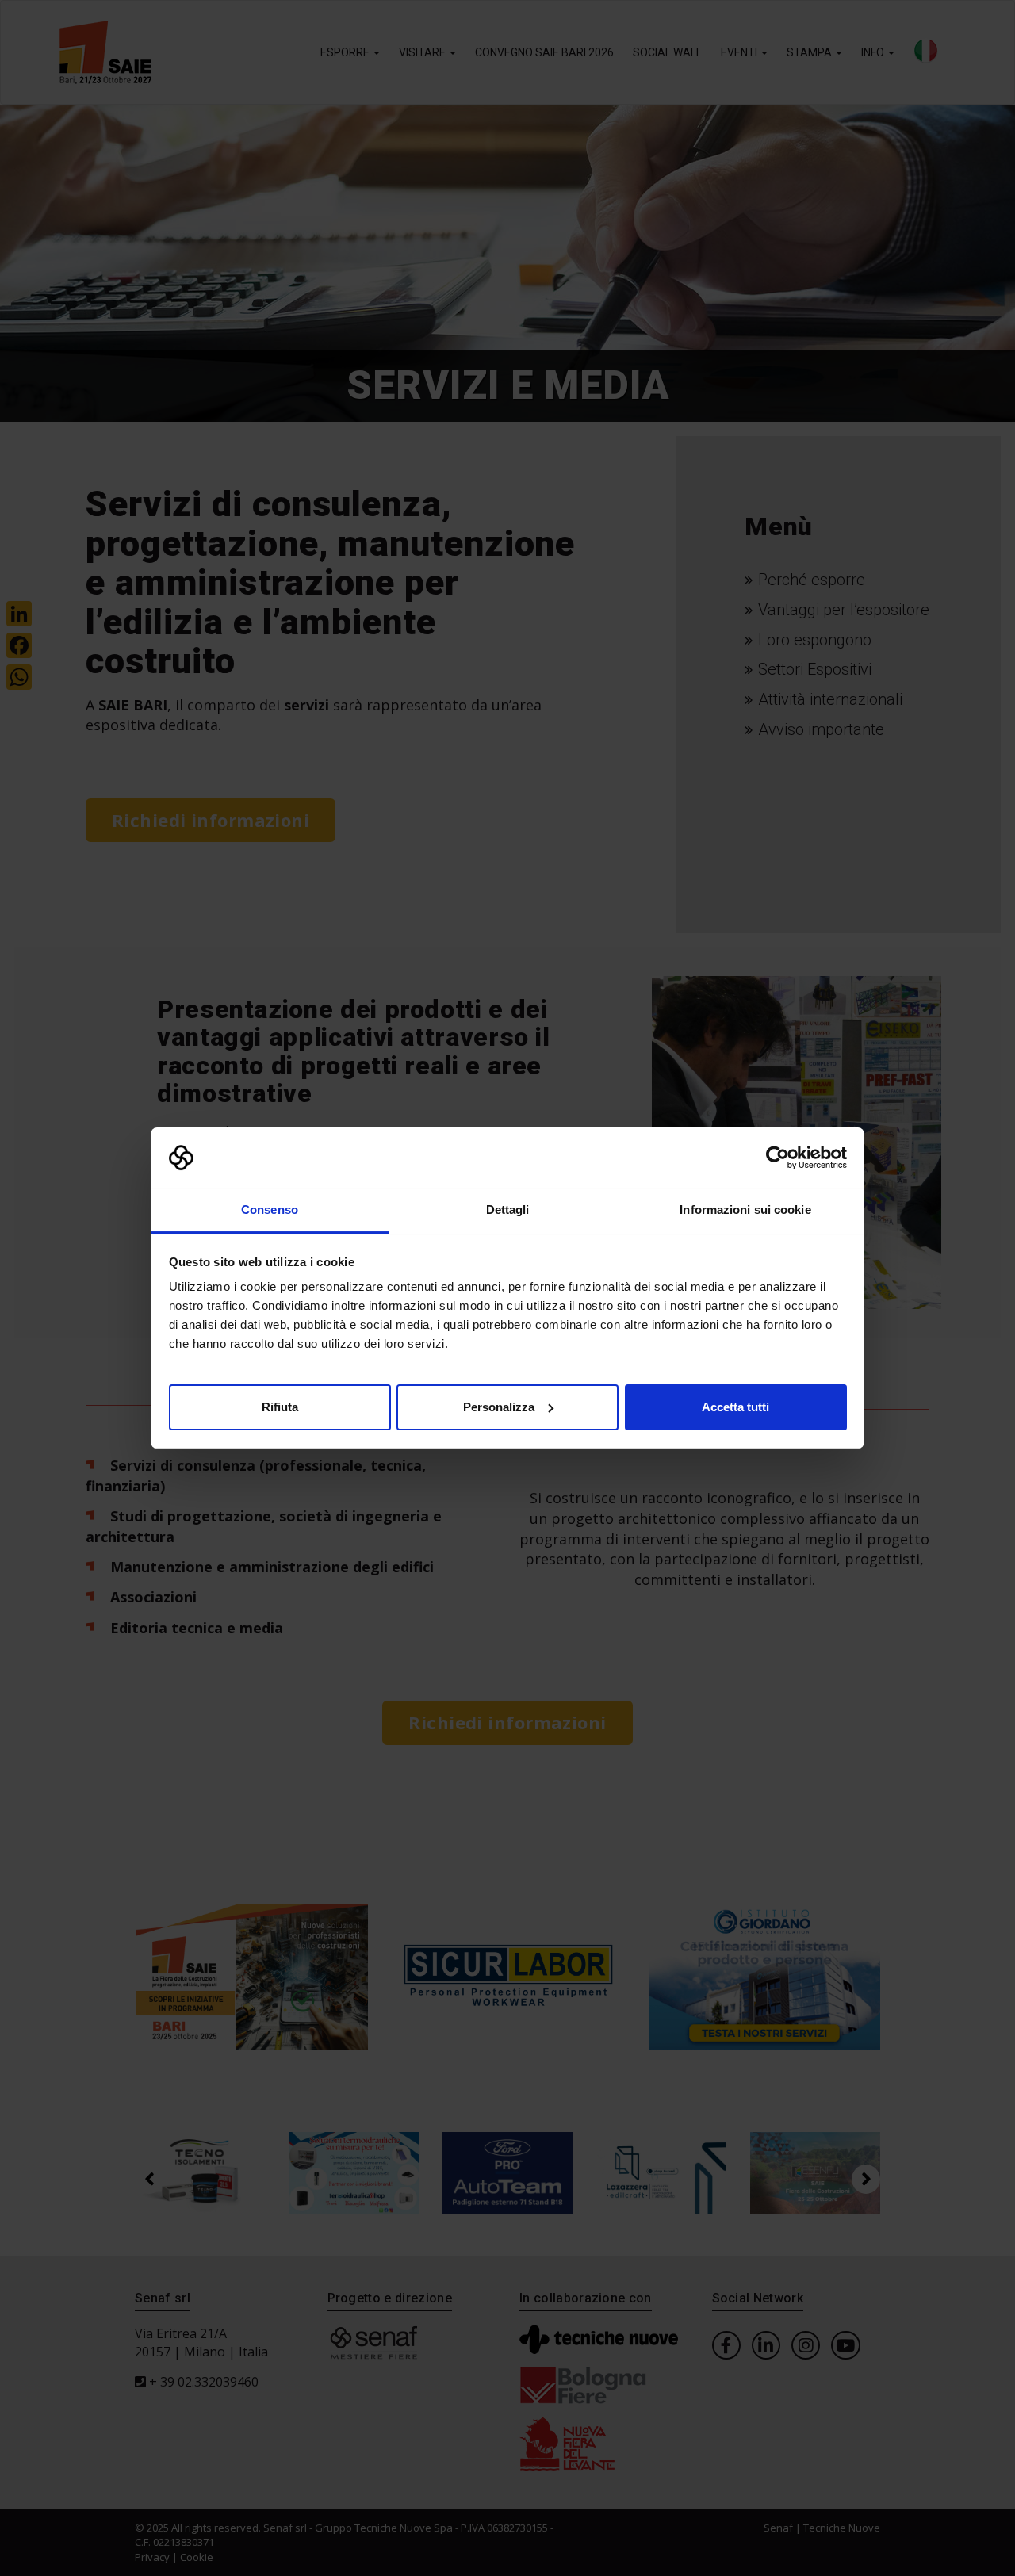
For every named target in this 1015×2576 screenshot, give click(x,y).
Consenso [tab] (270, 1210)
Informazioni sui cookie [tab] (745, 1210)
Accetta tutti (735, 1407)
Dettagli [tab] (508, 1210)
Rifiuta (280, 1407)
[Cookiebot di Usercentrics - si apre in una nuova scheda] (778, 1158)
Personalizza (499, 1407)
